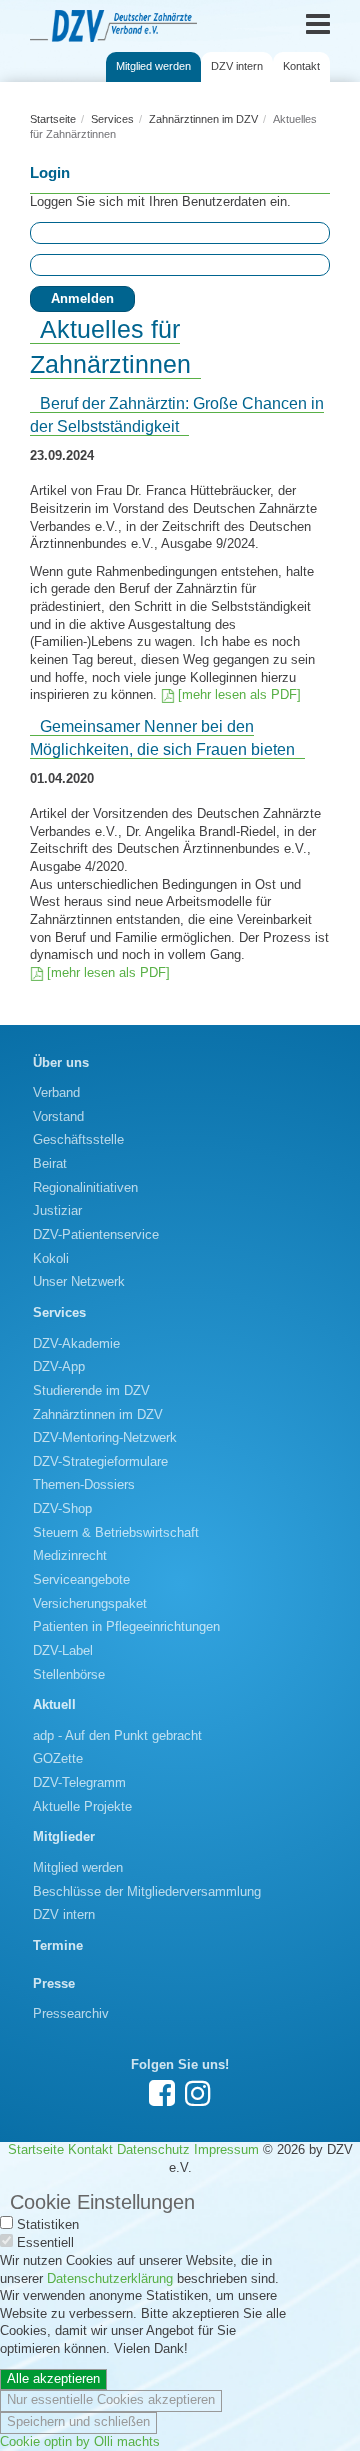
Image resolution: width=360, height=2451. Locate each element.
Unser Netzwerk (79, 1282)
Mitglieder (64, 1837)
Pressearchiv (71, 2014)
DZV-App (59, 1367)
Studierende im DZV (91, 1391)
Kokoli (51, 1259)
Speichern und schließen (78, 2422)
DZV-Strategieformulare (100, 1462)
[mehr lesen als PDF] (239, 695)
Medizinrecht (70, 1556)
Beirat (50, 1164)
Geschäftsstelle (78, 1140)
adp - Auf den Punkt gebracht (117, 1736)
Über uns (61, 1063)
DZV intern (237, 66)
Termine (58, 1946)
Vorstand (58, 1117)
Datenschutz (153, 2150)
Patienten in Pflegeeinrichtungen (126, 1627)
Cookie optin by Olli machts (80, 2442)
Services (112, 119)
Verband (56, 1093)
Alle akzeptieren (53, 2379)
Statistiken (48, 2225)
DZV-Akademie (76, 1344)
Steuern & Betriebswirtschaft (116, 1533)
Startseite (53, 119)
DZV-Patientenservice (96, 1235)
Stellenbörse (69, 1675)
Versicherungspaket (90, 1604)
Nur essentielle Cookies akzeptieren (111, 2400)
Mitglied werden (153, 66)
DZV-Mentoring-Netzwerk (105, 1438)
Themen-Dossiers (84, 1485)
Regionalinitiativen (85, 1188)
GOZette (58, 1759)
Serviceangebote (81, 1580)
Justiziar (57, 1211)
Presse (54, 1984)
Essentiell (45, 2243)
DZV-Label (63, 1651)
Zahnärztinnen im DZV (203, 119)
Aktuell (54, 1705)
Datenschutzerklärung (110, 2279)
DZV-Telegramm (79, 1783)
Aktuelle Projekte (82, 1807)
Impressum (226, 2150)
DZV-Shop (62, 1509)
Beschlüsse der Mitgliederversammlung (147, 1892)
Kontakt (301, 66)
